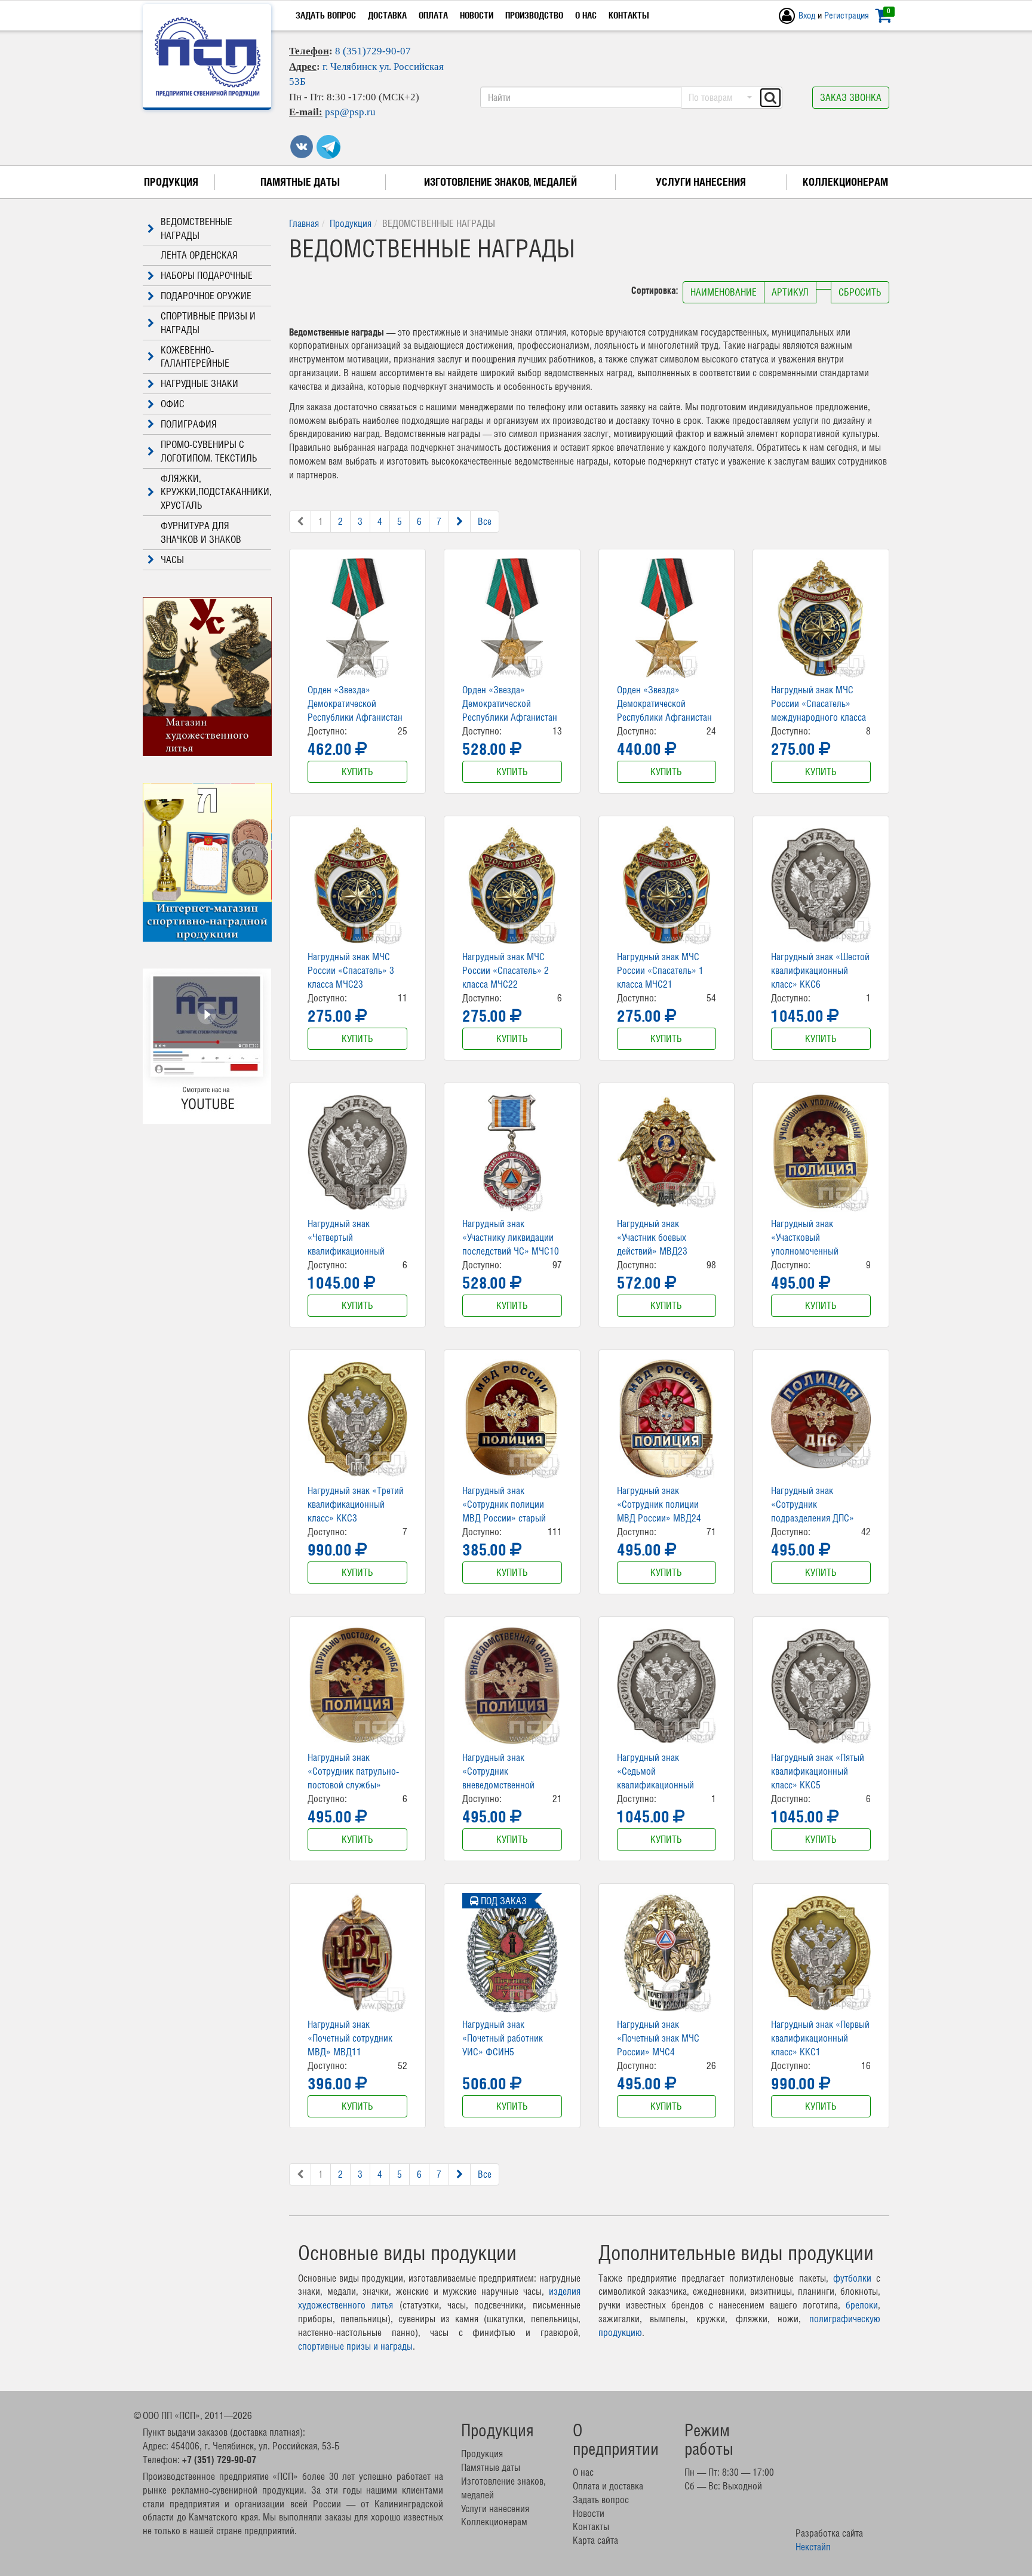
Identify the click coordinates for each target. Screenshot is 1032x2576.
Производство (534, 15)
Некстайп (813, 2547)
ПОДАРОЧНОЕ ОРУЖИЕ (206, 296)
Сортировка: (656, 290)
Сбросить (860, 292)
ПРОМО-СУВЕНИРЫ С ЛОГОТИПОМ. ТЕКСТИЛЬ (209, 451)
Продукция (171, 182)
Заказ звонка (851, 97)
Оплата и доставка (608, 2486)
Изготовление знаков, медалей (500, 182)
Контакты (629, 15)
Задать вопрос (326, 15)
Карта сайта (595, 2540)
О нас (586, 15)
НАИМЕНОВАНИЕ (724, 292)
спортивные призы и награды (355, 2346)
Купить (357, 771)
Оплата (433, 15)
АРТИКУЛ (790, 292)
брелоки (862, 2305)
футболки (852, 2278)
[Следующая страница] (460, 522)
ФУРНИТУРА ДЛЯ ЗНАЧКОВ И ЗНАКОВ (201, 532)
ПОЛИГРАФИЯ (189, 424)
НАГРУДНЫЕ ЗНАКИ (199, 383)
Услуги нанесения (701, 182)
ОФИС (173, 404)
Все (485, 521)
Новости (477, 15)
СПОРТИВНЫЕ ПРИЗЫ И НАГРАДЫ (208, 323)
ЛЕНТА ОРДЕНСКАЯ (199, 255)
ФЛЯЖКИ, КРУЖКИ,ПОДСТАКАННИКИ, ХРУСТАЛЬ (216, 492)
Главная (304, 223)
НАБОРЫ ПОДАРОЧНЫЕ (207, 275)
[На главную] (208, 57)
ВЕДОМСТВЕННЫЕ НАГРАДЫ (196, 228)
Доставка (387, 15)
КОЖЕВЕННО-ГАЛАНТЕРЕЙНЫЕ (195, 357)
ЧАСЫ (172, 560)
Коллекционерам (845, 182)
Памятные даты (300, 182)
